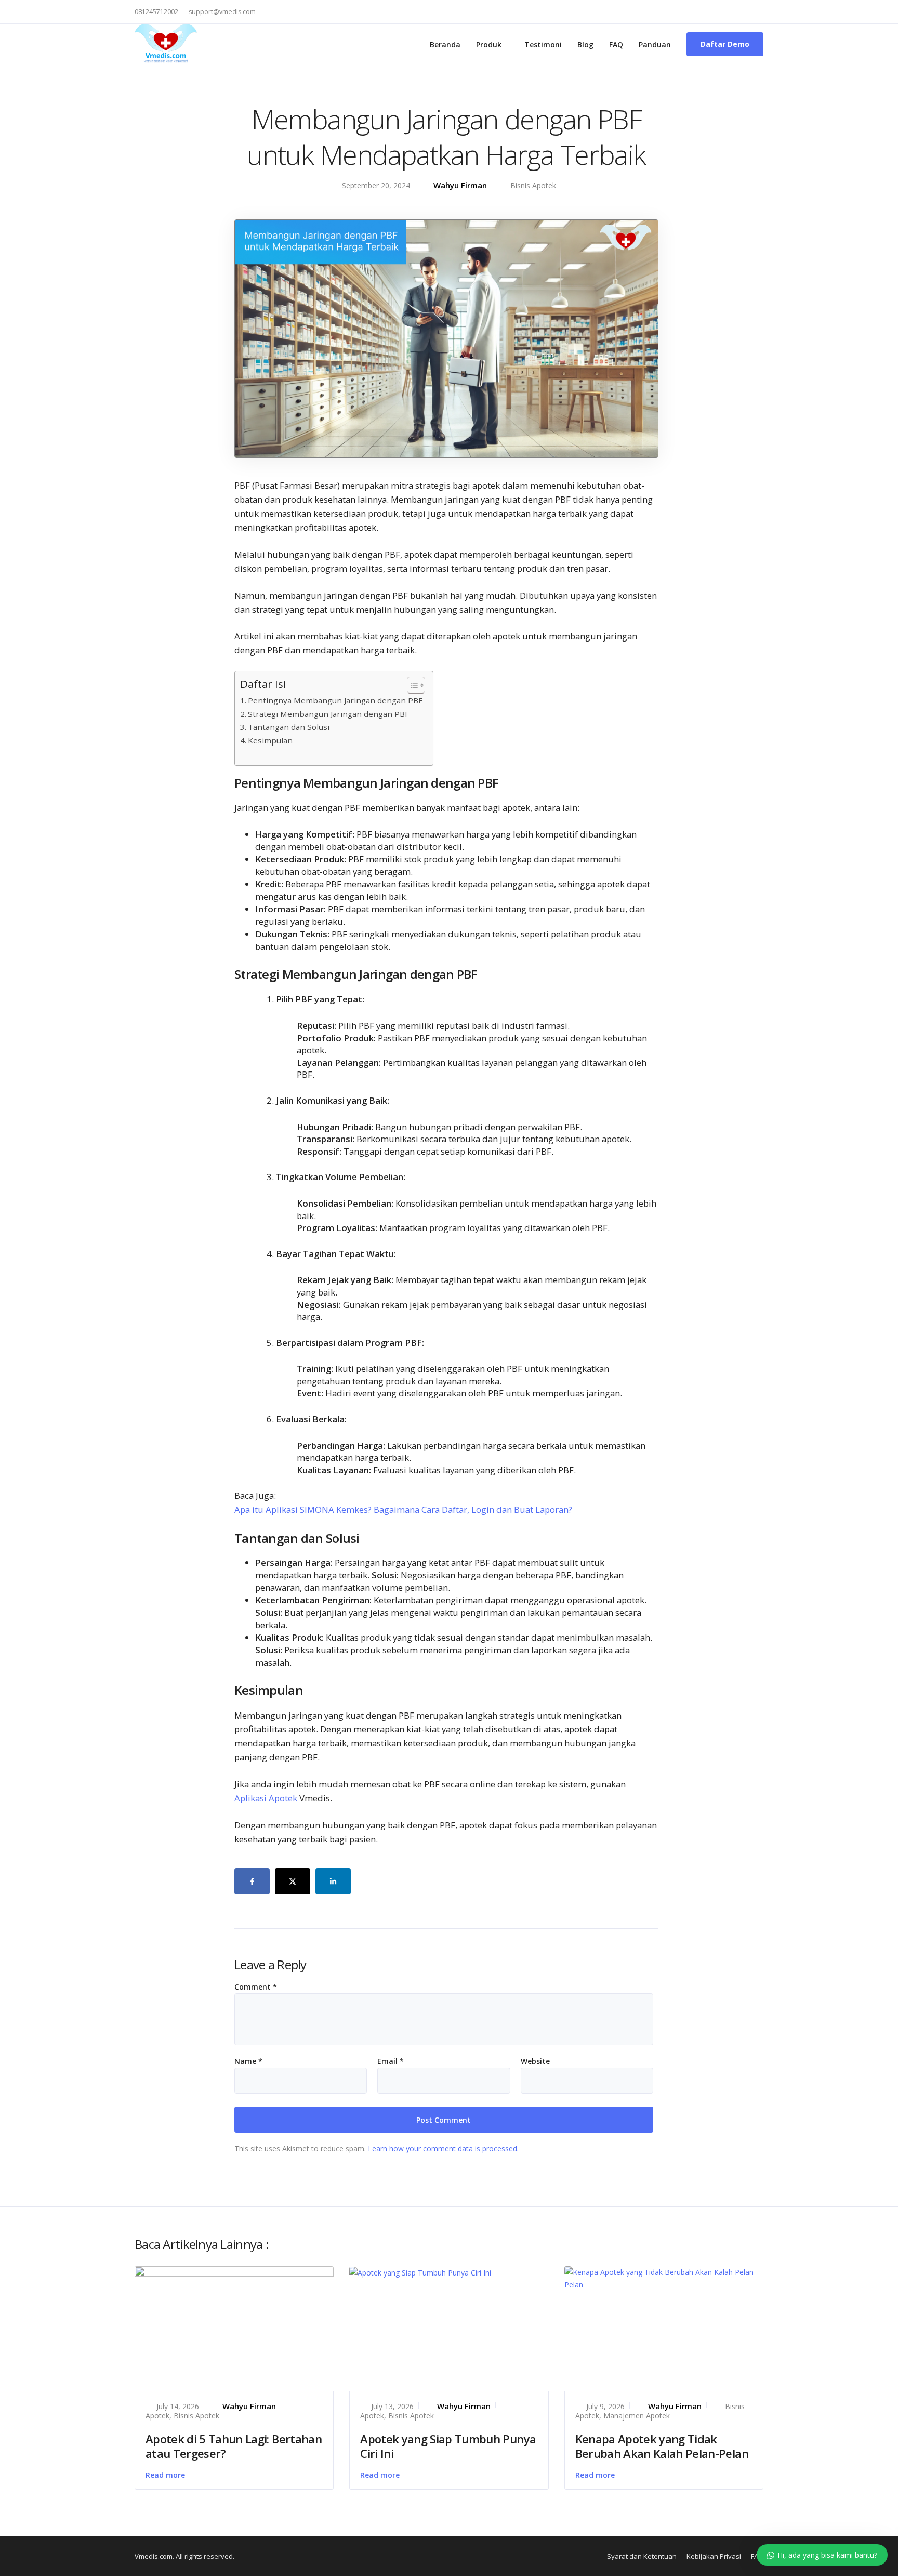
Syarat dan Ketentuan (642, 2556)
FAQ (616, 44)
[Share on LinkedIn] (333, 1881)
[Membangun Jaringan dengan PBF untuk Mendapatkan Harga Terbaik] (446, 338)
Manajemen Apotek (637, 2416)
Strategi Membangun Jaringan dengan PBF (328, 714)
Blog (585, 44)
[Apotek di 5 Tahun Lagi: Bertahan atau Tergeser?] (234, 2327)
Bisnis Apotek (533, 185)
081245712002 (156, 12)
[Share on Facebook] (252, 1881)
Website (535, 2061)
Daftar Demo (725, 44)
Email (391, 2061)
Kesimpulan (270, 740)
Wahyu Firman (460, 185)
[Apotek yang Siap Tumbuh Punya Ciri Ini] (420, 2272)
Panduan (655, 44)
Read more (165, 2475)
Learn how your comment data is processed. (443, 2148)
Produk (489, 44)
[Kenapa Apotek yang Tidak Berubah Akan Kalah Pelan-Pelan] (664, 2278)
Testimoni (543, 44)
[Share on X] (293, 1881)
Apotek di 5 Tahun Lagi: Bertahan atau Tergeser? (234, 2446)
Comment (256, 1987)
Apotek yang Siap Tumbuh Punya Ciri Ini (448, 2446)
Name (248, 2061)
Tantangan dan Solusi (289, 727)
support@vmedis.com (222, 12)
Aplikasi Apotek (266, 1798)
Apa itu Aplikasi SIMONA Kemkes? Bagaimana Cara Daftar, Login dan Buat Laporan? (403, 1509)
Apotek (157, 2416)
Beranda (445, 44)
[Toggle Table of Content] (411, 685)
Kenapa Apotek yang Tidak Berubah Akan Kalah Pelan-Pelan (662, 2446)
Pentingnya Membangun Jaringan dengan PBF (335, 700)
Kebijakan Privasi (714, 2556)
